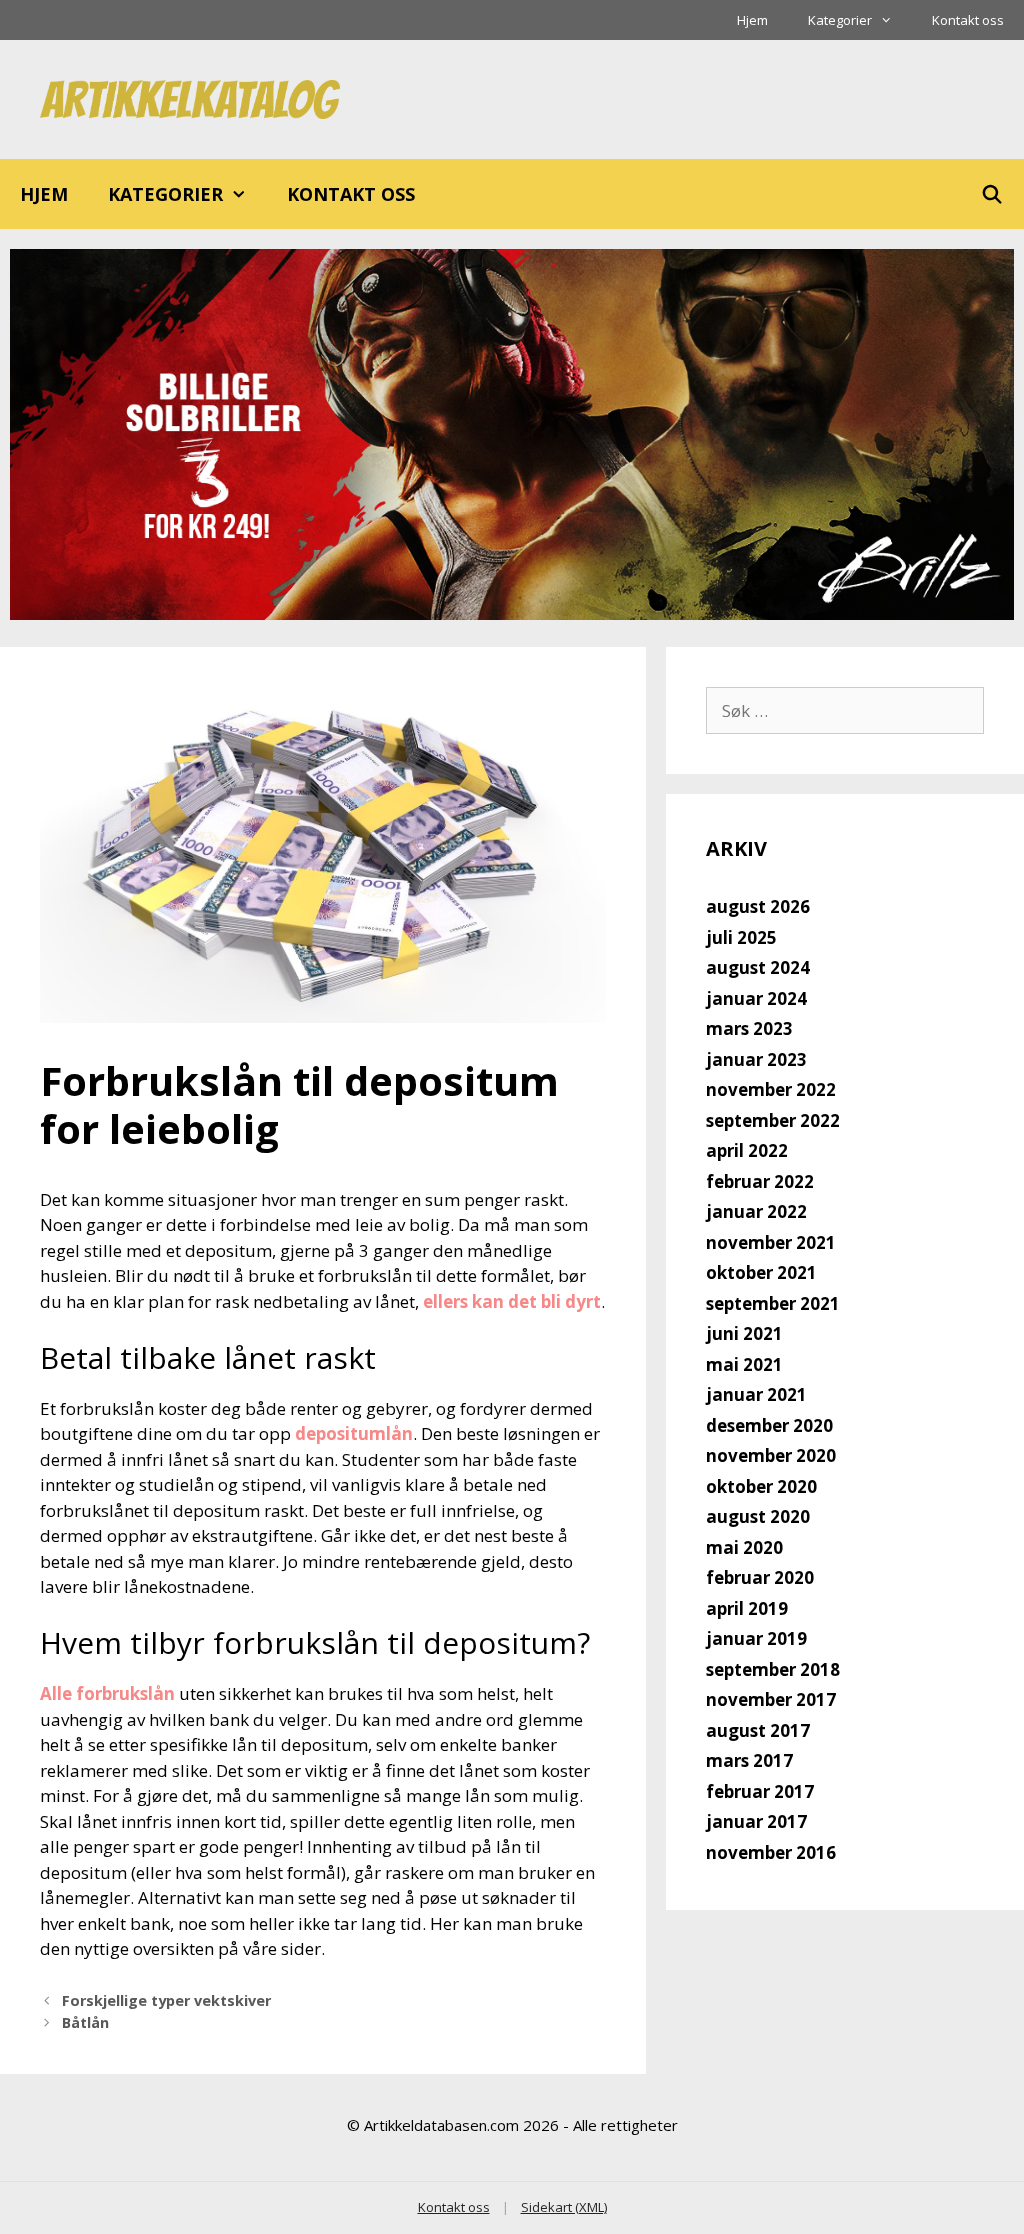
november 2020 (771, 1455)
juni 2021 (744, 1333)
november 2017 (771, 1699)
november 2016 (771, 1852)
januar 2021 (756, 1394)
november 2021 (771, 1242)
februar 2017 (760, 1791)
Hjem (752, 20)
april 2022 (747, 1150)
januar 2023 (756, 1059)
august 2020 (758, 1516)
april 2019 (747, 1608)
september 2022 (773, 1120)
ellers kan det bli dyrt (512, 1301)
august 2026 (758, 906)
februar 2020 (760, 1577)
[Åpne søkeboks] (992, 194)
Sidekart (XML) (564, 2207)
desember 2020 (769, 1425)
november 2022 (771, 1089)
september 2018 (773, 1669)
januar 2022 (756, 1211)
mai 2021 (744, 1364)
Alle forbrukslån (107, 1693)
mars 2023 (749, 1028)
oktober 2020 (761, 1486)
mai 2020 (744, 1547)
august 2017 (758, 1730)
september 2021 (773, 1303)
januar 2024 (756, 998)
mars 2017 (749, 1760)
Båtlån (85, 2022)
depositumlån (354, 1433)
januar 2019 (756, 1638)
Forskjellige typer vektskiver (166, 2000)
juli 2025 (741, 937)
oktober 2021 (761, 1272)
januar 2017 (756, 1821)
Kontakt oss (968, 20)
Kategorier (840, 20)
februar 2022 (760, 1181)
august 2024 (758, 967)
